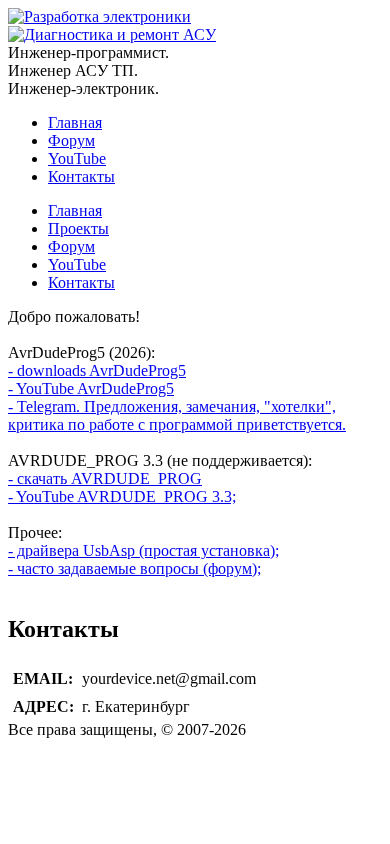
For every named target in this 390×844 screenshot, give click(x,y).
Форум (71, 140)
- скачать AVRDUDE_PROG (105, 478)
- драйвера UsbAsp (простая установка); (143, 550)
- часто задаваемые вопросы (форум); (134, 568)
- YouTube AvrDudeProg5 (91, 388)
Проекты (78, 228)
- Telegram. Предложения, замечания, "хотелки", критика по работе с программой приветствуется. (177, 415)
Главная (75, 122)
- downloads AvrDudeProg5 (97, 370)
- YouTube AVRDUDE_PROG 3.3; (122, 496)
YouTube (77, 158)
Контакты (81, 176)
